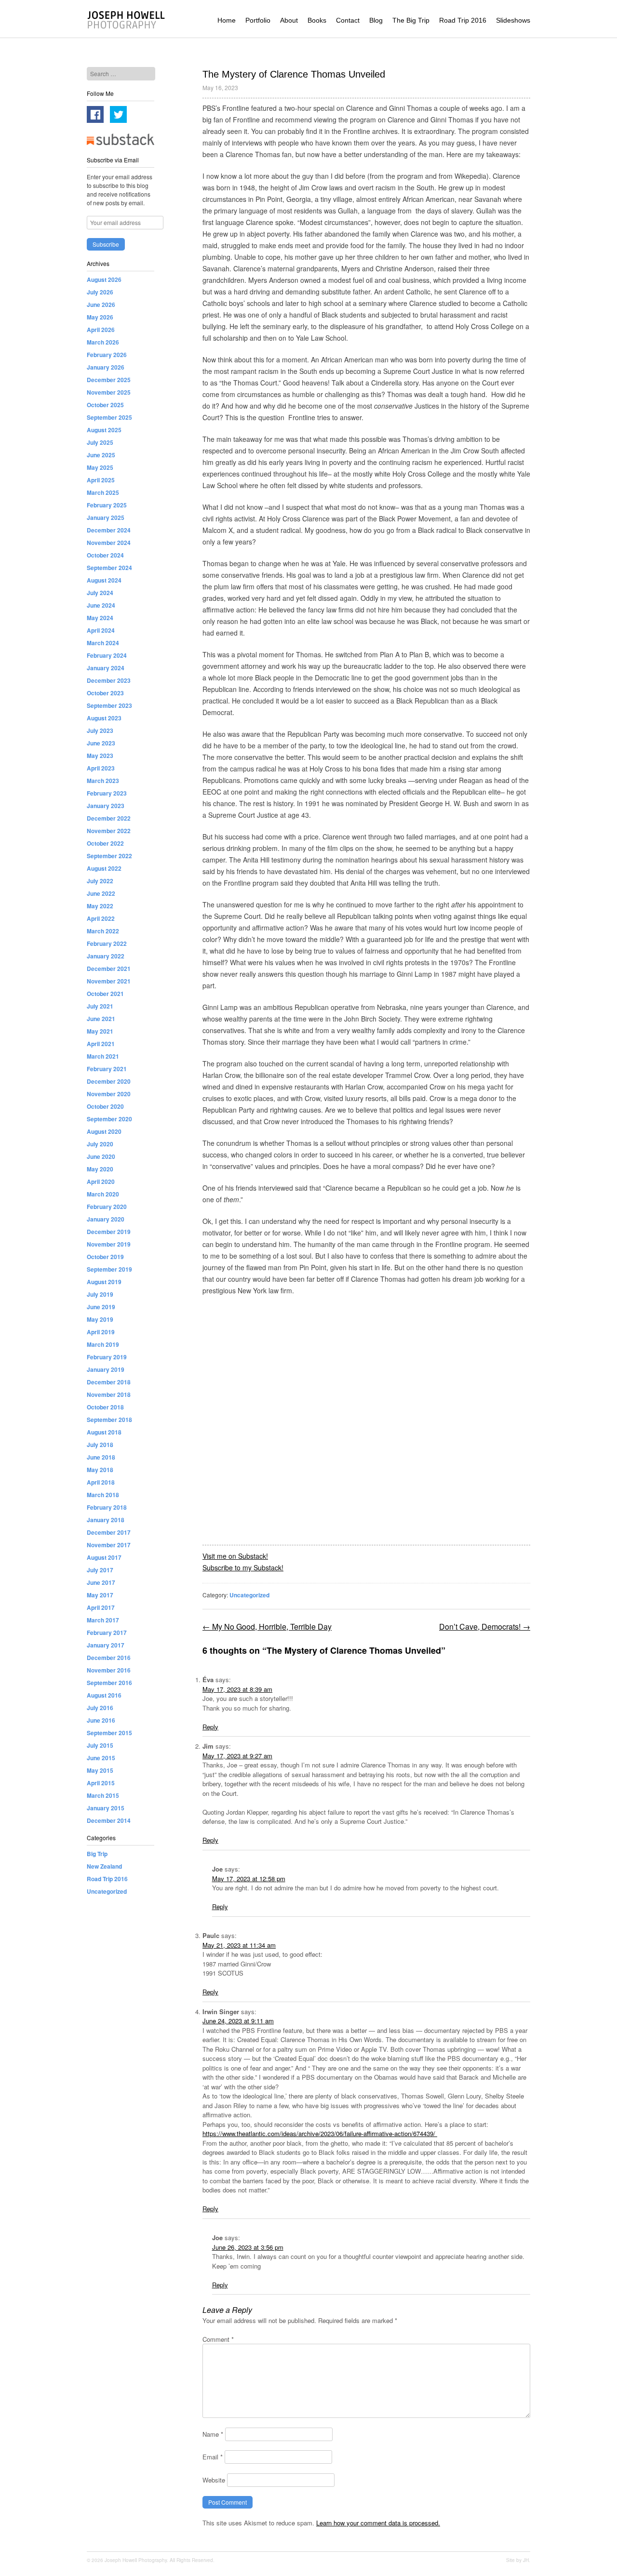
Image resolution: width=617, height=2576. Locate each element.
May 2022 (100, 906)
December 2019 (109, 1232)
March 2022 (103, 931)
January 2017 (106, 1645)
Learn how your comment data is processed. (378, 2523)
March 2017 (103, 1620)
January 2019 (106, 1369)
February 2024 (107, 655)
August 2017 (104, 1557)
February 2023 (107, 793)
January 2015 (106, 1808)
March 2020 (103, 1194)
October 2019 (105, 1257)
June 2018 (101, 1457)
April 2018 (101, 1482)
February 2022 (107, 943)
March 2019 (103, 1344)
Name (213, 2434)
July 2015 (100, 1745)
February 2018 (107, 1507)
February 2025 (107, 505)
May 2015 (100, 1770)
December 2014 (109, 1820)
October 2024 (105, 555)
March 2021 (103, 1056)
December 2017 (109, 1532)
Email (213, 2457)
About (289, 20)
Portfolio (258, 20)
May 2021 (100, 1031)
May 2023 (100, 756)
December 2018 (109, 1382)
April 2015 (101, 1783)
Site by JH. (518, 2560)
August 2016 (104, 1695)
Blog (376, 20)
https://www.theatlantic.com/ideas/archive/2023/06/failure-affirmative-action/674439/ (320, 2133)
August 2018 (104, 1432)
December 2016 (109, 1658)
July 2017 (100, 1570)
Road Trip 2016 (463, 20)
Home (227, 20)
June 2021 (101, 1019)
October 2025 (105, 405)
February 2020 (107, 1207)
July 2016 (100, 1708)
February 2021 (107, 1069)
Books (317, 20)
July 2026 (100, 292)
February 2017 (107, 1633)
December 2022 (109, 818)
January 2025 (106, 518)
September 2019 (109, 1269)
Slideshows (513, 20)
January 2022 (106, 956)
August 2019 (104, 1282)
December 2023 (109, 680)
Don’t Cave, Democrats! (485, 1627)
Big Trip (97, 1854)
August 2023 (104, 718)
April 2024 (101, 630)
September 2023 (109, 705)
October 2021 (105, 994)
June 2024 (101, 605)
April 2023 (101, 768)
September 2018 (109, 1420)
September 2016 (109, 1683)
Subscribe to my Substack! (243, 1567)
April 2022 (101, 918)
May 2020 (100, 1169)
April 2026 (101, 330)
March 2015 (103, 1795)
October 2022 (105, 843)
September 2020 (109, 1119)
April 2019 (101, 1332)
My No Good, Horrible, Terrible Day (267, 1627)
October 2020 (105, 1106)
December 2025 (109, 380)
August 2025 (104, 430)
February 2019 (107, 1357)
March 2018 (103, 1495)
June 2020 (101, 1156)
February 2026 (107, 355)
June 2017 (101, 1582)
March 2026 (103, 342)
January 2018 (106, 1520)
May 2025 (100, 467)
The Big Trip (411, 20)
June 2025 (101, 455)
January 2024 (106, 668)
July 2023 (100, 730)
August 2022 (104, 868)
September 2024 (109, 568)
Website (214, 2480)
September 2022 (109, 856)
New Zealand (104, 1866)
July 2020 (100, 1144)
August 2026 (104, 279)
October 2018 (105, 1407)
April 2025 (101, 480)
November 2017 (109, 1545)
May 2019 (100, 1319)
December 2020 (109, 1081)
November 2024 (109, 543)
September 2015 (109, 1733)
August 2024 (104, 580)
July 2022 (100, 881)
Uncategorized (249, 1595)
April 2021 (101, 1044)
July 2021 (100, 1006)
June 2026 (101, 305)
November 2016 (109, 1670)
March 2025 (103, 492)
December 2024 (109, 530)
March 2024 (103, 643)
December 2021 (109, 969)
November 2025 (109, 392)
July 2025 (100, 442)
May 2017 (100, 1595)
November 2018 (109, 1394)
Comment (218, 2339)
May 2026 (100, 317)
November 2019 (109, 1244)
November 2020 (109, 1094)
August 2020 (104, 1131)
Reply (210, 1727)
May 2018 (100, 1470)
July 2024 (100, 593)
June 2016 (101, 1720)
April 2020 (101, 1182)
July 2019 (100, 1294)
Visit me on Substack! (235, 1556)
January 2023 (106, 806)
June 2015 (101, 1758)
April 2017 (101, 1607)
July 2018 (100, 1445)
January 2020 (106, 1219)
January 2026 (106, 367)
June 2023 (101, 743)
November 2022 (109, 831)
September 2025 (109, 417)
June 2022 (101, 893)
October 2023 (105, 693)
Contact (348, 20)
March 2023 (103, 781)
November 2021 (109, 981)
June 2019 (101, 1307)
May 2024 (100, 618)
